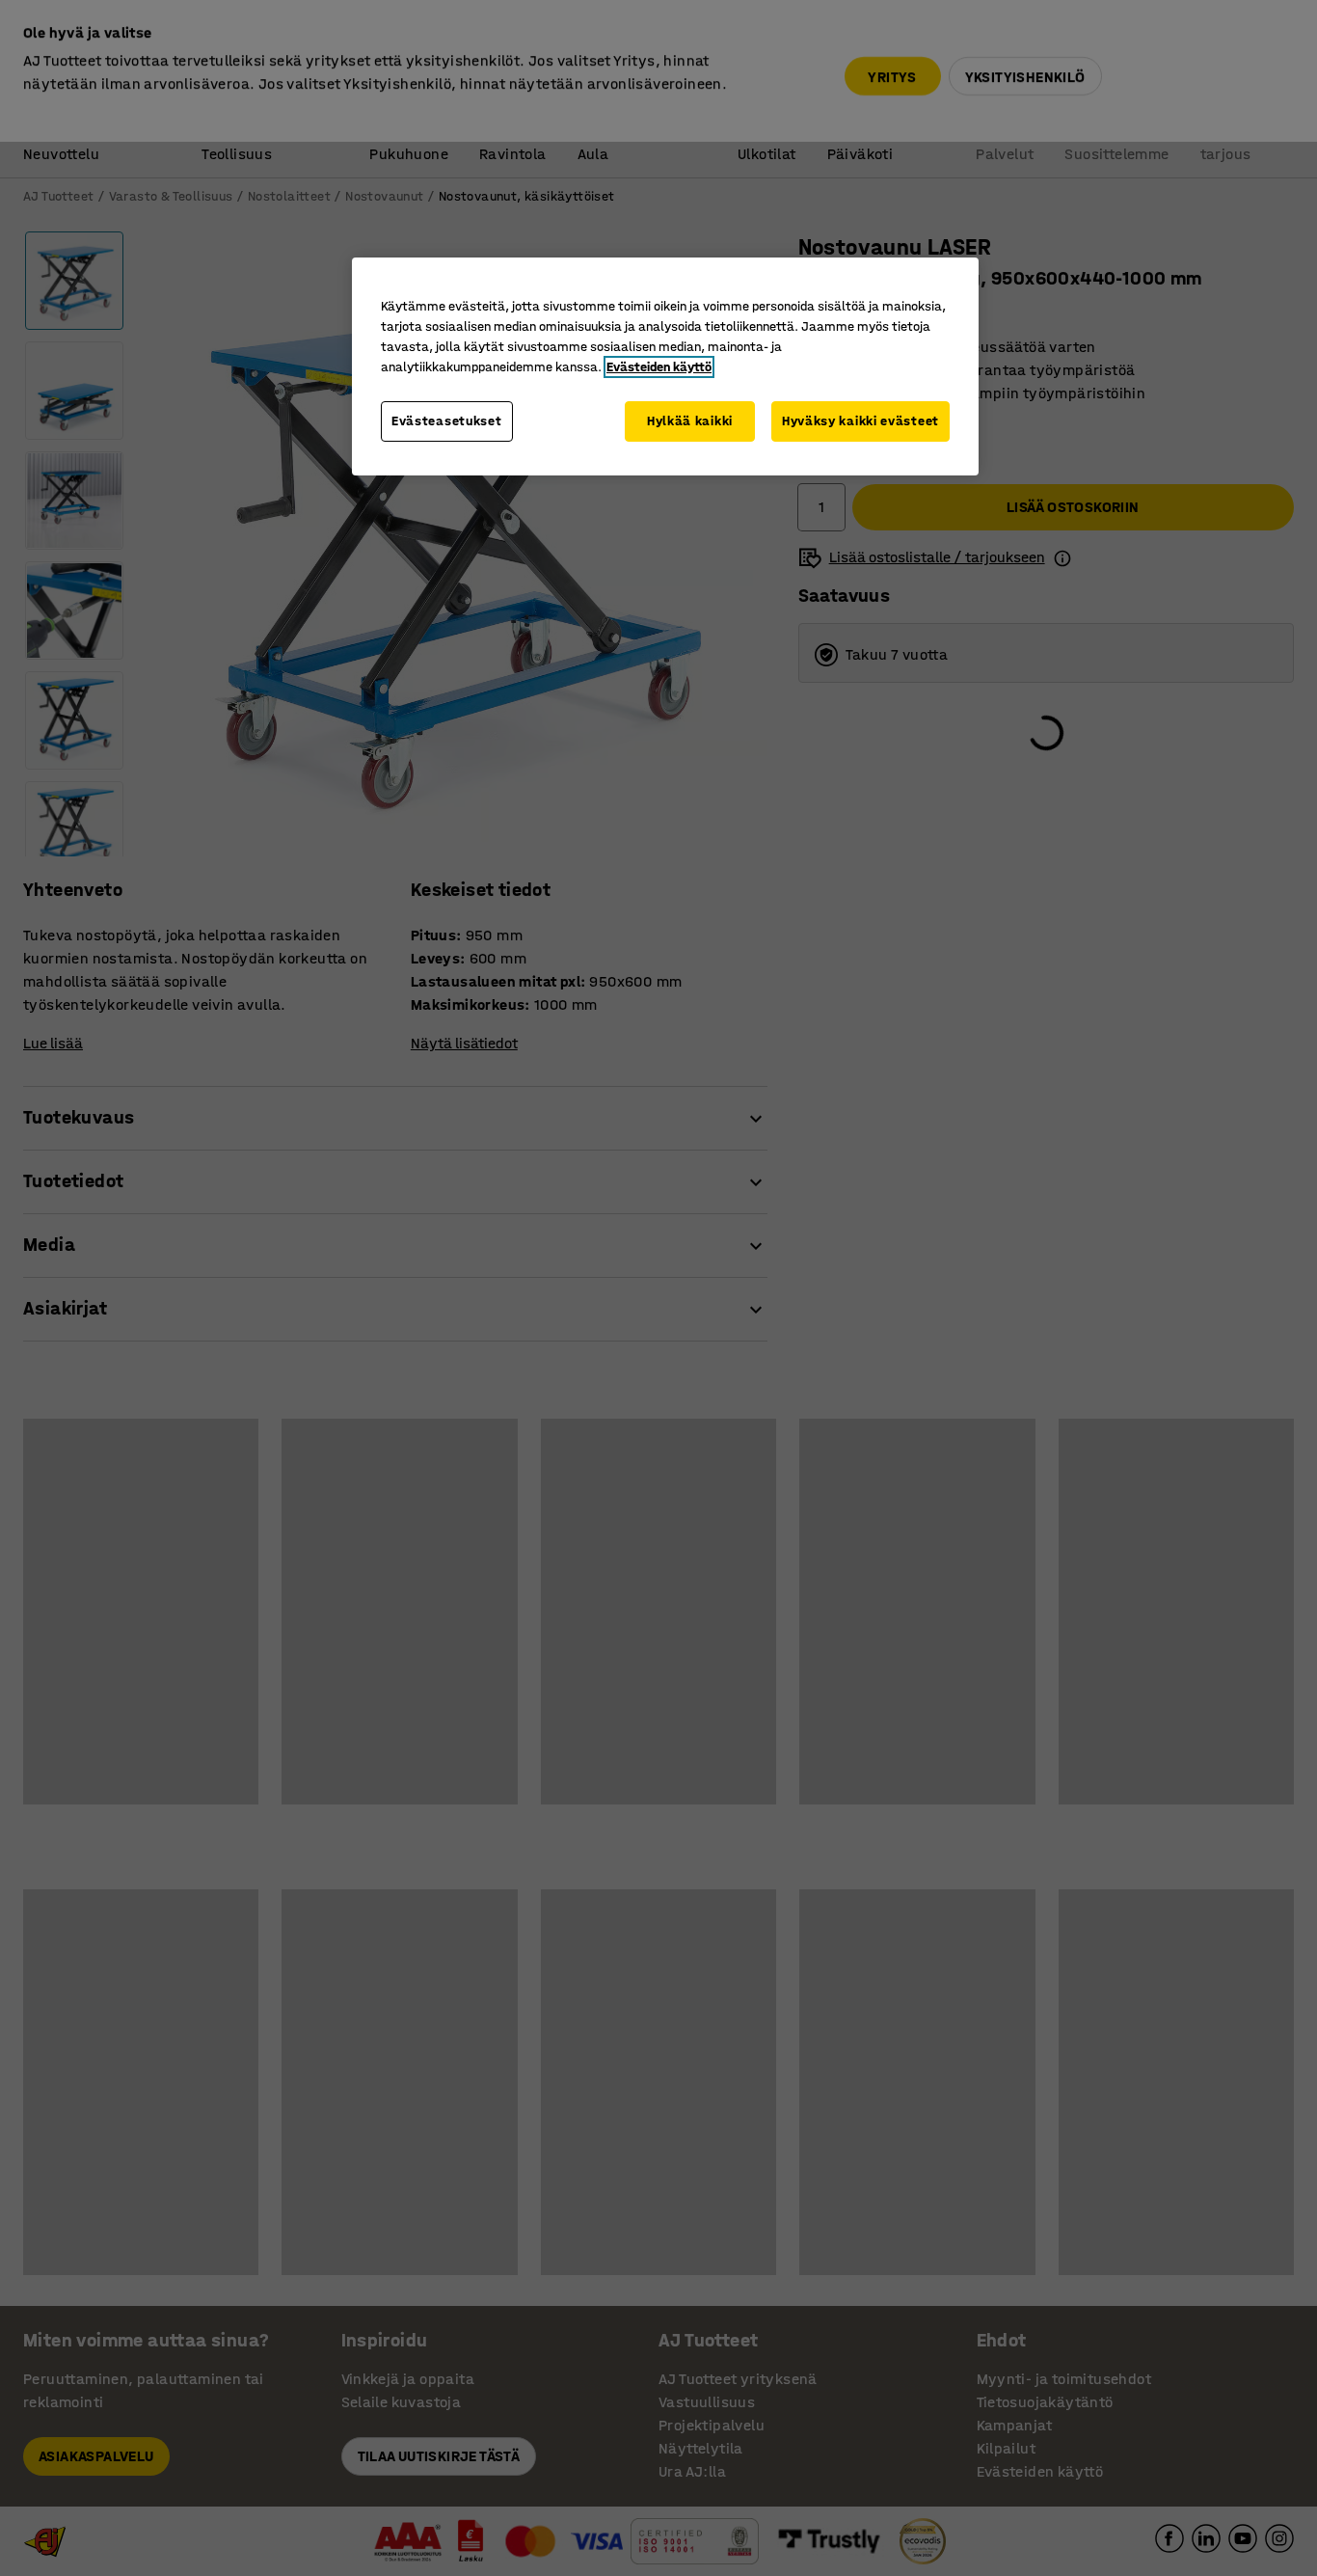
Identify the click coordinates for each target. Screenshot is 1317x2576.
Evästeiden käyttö (659, 367)
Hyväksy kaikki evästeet (860, 421)
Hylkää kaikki (690, 421)
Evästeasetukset (447, 421)
